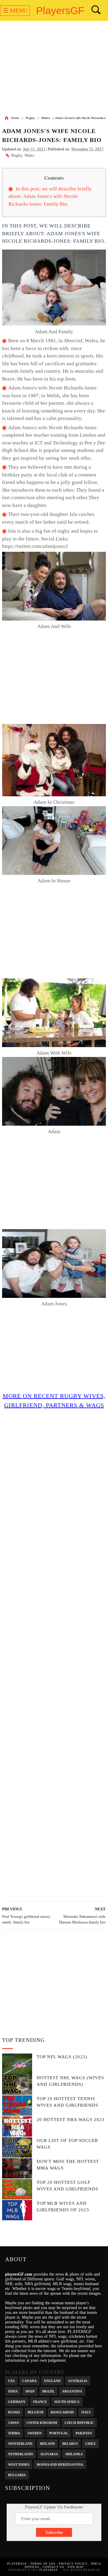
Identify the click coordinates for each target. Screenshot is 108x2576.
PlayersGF (60, 10)
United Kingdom (42, 2422)
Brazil (48, 2391)
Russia (14, 2412)
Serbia (14, 2433)
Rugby (17, 155)
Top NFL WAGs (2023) (62, 2057)
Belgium (35, 2412)
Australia (78, 2380)
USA (11, 2380)
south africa (67, 2401)
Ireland (47, 2443)
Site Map (76, 2567)
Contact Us (53, 2567)
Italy (86, 2412)
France (40, 2401)
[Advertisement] (54, 69)
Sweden (35, 2433)
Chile (90, 2443)
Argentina (72, 2391)
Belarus (70, 2443)
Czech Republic (79, 2422)
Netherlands (21, 2454)
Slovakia (49, 2454)
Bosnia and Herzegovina (60, 2464)
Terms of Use (43, 2564)
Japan (13, 2422)
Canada (29, 2380)
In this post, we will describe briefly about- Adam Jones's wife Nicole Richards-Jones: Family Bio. (50, 196)
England (52, 2380)
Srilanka (74, 2454)
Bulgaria (17, 2475)
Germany (17, 2401)
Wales (29, 155)
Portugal (59, 2433)
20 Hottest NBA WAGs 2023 (71, 2120)
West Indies (19, 2464)
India (13, 2391)
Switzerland (20, 2443)
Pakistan (84, 2433)
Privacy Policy (73, 2564)
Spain (30, 2391)
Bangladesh (62, 2412)
